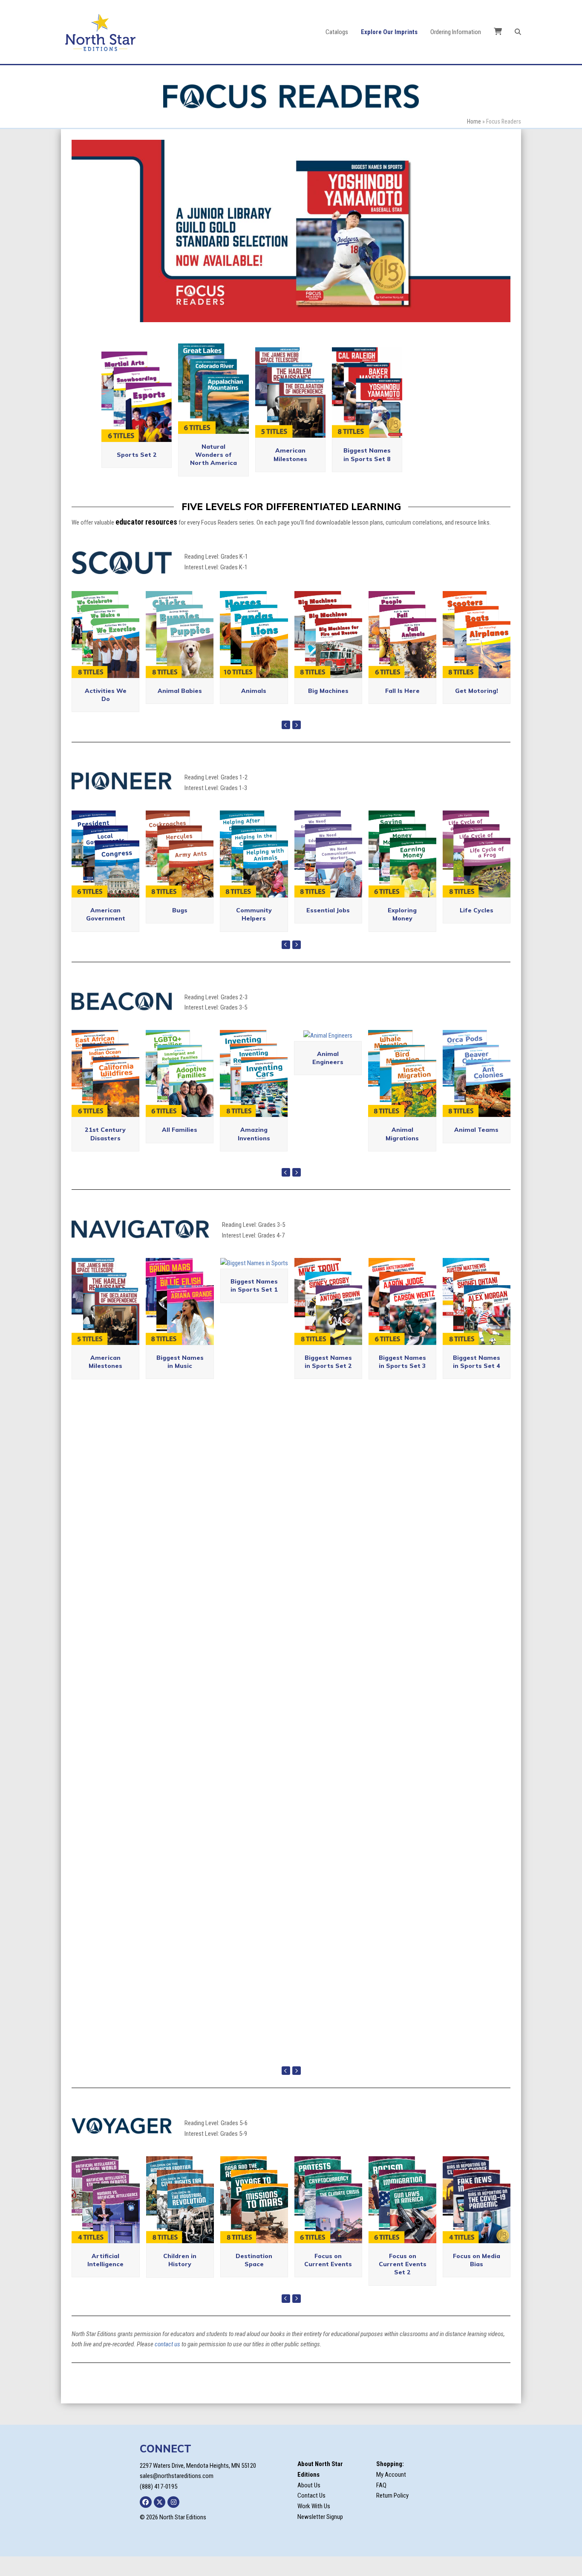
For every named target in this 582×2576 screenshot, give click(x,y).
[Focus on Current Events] (328, 2217)
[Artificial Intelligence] (105, 2217)
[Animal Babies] (180, 652)
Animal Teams (476, 1148)
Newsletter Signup (320, 2535)
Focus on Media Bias (477, 2278)
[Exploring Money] (402, 871)
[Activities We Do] (105, 652)
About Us (309, 2503)
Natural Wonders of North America (213, 473)
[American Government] (105, 871)
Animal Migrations (402, 1152)
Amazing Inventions (254, 1152)
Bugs (180, 928)
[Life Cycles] (477, 871)
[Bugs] (180, 871)
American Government (106, 932)
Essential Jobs (328, 928)
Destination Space (254, 2278)
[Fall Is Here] (402, 652)
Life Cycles (477, 928)
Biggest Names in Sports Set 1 (254, 1303)
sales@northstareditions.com (177, 2494)
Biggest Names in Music (180, 1380)
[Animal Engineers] (328, 1053)
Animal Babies (180, 709)
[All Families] (180, 1091)
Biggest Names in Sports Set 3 (402, 1380)
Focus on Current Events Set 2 (403, 2282)
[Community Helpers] (254, 871)
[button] (518, 32)
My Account (391, 2492)
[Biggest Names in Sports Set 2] (328, 1319)
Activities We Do (106, 713)
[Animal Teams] (477, 1091)
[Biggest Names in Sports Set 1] (254, 1281)
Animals (254, 709)
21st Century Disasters (105, 1152)
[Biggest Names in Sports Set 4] (477, 1319)
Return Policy (392, 2514)
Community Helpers (254, 932)
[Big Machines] (328, 652)
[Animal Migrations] (402, 1091)
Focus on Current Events (328, 2278)
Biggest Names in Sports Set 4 (477, 1380)
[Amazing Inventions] (254, 1091)
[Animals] (254, 652)
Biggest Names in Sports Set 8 (367, 473)
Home (474, 121)
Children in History (180, 2278)
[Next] (297, 743)
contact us (167, 2363)
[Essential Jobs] (328, 871)
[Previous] (286, 743)
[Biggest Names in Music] (180, 1319)
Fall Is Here (402, 709)
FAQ (381, 2503)
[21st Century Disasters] (105, 1091)
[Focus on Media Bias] (477, 2217)
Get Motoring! (477, 709)
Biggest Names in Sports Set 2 (328, 1380)
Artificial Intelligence (105, 2278)
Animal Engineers (328, 1076)
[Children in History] (180, 2217)
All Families (180, 1148)
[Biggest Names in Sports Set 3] (402, 1319)
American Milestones (290, 473)
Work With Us (314, 2524)
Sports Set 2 (137, 473)
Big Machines (328, 709)
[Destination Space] (254, 2217)
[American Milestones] (105, 1319)
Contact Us (311, 2514)
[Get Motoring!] (477, 652)
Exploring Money (402, 932)
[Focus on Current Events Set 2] (402, 2217)
